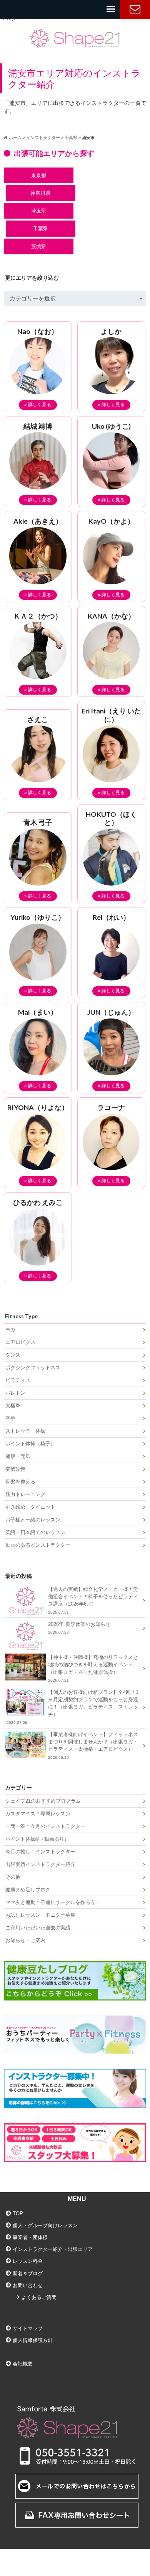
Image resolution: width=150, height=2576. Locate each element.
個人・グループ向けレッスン (45, 2225)
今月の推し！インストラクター (40, 1852)
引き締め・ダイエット (30, 1507)
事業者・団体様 (30, 2237)
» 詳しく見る (38, 405)
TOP (18, 2214)
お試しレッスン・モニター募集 (40, 1915)
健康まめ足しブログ (28, 1890)
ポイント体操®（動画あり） (37, 1839)
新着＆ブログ (28, 2273)
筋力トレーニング (25, 1494)
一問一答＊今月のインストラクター (45, 1826)
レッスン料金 (28, 2261)
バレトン (15, 1393)
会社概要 (23, 2364)
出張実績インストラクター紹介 (40, 1864)
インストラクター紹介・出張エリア (53, 2249)
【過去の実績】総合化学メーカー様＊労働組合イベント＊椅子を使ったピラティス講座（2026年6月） (93, 1600)
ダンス (13, 1355)
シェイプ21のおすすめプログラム (43, 1801)
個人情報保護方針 (33, 2340)
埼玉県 (39, 211)
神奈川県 (40, 193)
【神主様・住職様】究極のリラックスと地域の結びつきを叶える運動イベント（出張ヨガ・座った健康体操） (93, 1668)
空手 (10, 1418)
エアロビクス (20, 1342)
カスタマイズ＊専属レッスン (38, 1814)
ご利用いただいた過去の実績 (38, 1928)
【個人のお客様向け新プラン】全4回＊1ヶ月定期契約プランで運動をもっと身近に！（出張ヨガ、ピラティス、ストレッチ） (73, 1707)
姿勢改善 (15, 1469)
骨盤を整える (20, 1482)
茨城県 (39, 246)
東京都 (39, 175)
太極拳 (13, 1406)
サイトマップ (28, 2328)
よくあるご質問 (39, 2297)
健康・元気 (18, 1456)
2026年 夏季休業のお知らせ (79, 1628)
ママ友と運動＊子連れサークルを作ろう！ (53, 1902)
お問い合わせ (135, 10)
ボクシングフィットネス (33, 1368)
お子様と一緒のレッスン (33, 1520)
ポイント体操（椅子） (30, 1444)
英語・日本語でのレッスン (35, 1532)
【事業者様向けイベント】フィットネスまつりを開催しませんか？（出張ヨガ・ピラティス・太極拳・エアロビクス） (93, 1746)
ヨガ (10, 1329)
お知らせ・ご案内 (25, 1940)
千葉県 (41, 228)
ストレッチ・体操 (25, 1431)
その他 (13, 1877)
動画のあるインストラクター (38, 1545)
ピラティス (18, 1380)
